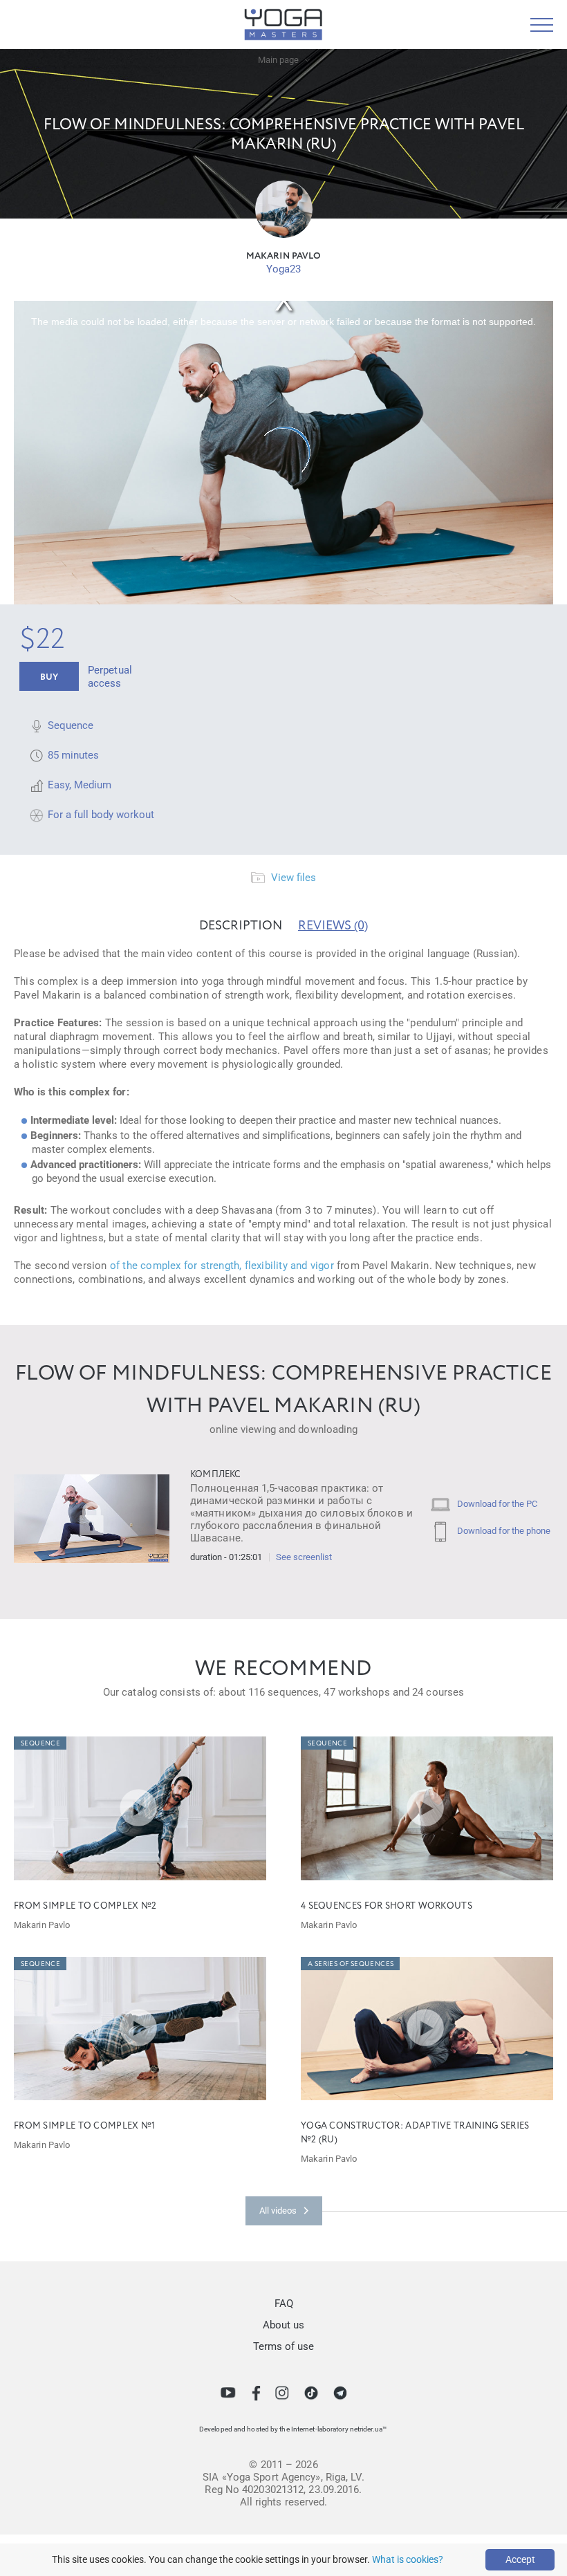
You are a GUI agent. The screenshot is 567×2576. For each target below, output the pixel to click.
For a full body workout (101, 815)
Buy (49, 677)
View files (292, 878)
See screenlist (304, 1557)
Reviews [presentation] (333, 926)
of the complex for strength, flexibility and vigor (222, 1266)
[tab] (241, 926)
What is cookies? (408, 2559)
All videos (278, 2211)
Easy (58, 785)
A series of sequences (351, 1964)
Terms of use (283, 2346)
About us (283, 2325)
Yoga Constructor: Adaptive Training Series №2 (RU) (415, 2133)
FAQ (284, 2304)
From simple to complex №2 (85, 1906)
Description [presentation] (241, 926)
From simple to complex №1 (85, 2126)
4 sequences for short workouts (387, 1906)
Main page (278, 60)
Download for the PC (496, 1504)
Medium (93, 785)
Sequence (71, 725)
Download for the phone (503, 1531)
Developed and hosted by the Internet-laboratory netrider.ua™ (293, 2429)
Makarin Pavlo (283, 256)
